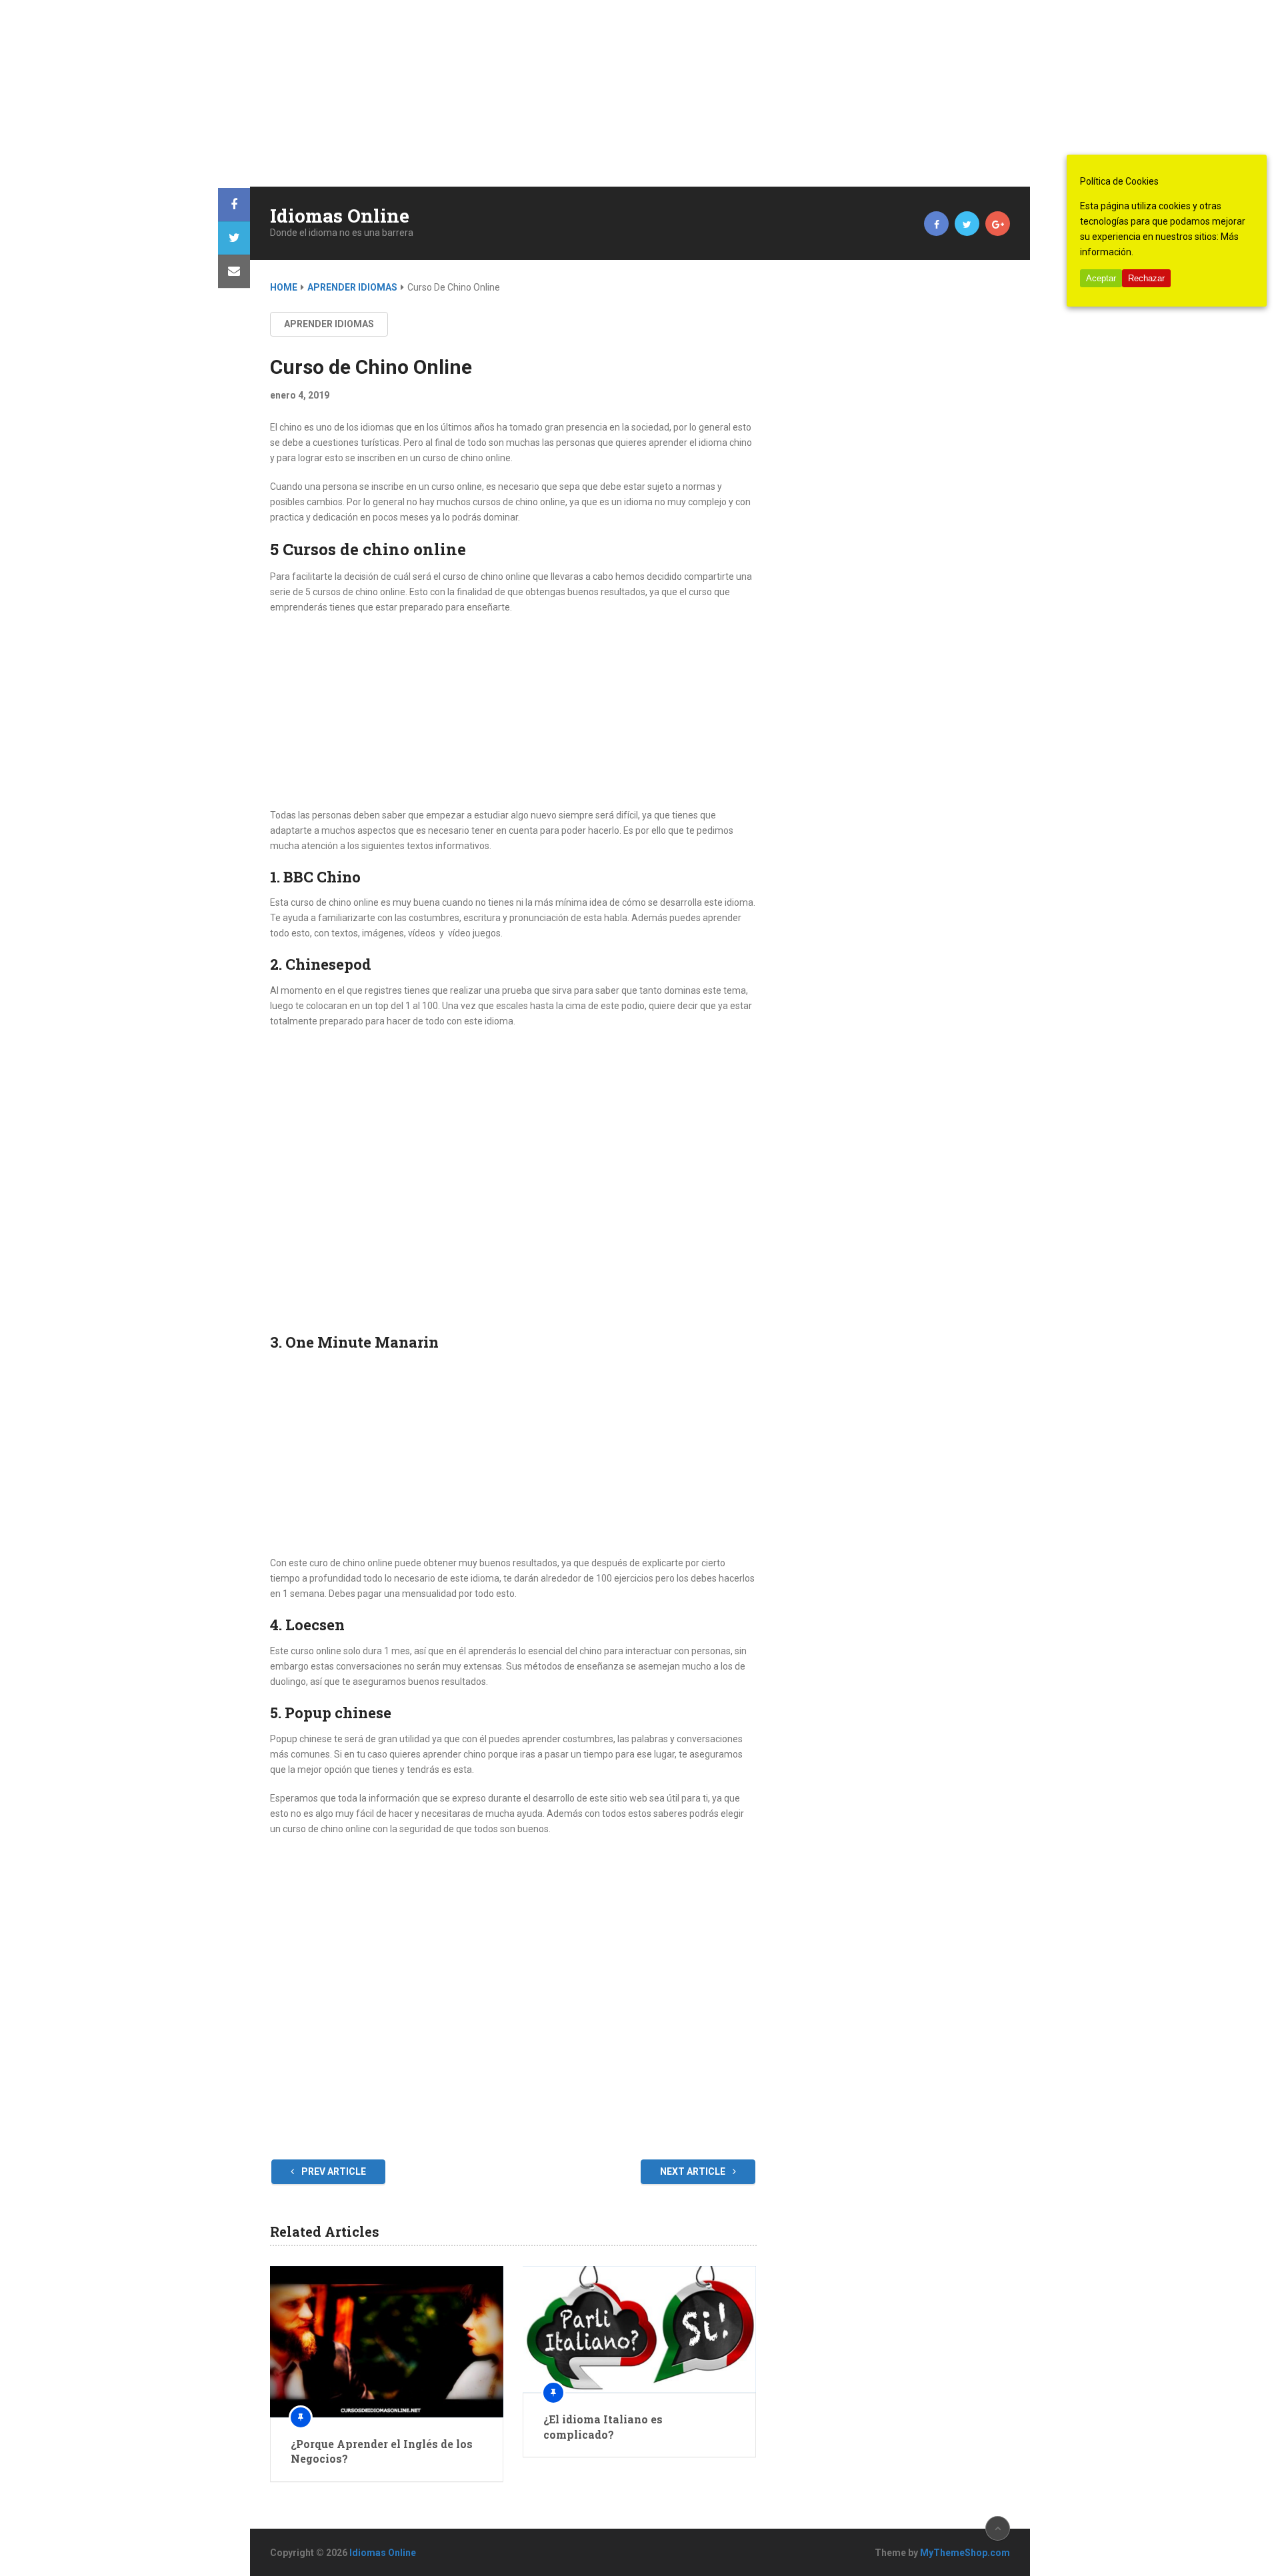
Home (284, 287)
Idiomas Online (340, 216)
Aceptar (1101, 278)
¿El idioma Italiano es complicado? (603, 2426)
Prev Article (333, 2171)
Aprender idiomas (352, 287)
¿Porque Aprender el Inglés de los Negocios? (382, 2451)
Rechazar (1146, 278)
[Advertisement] (400, 93)
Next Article (694, 2171)
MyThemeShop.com (965, 2553)
